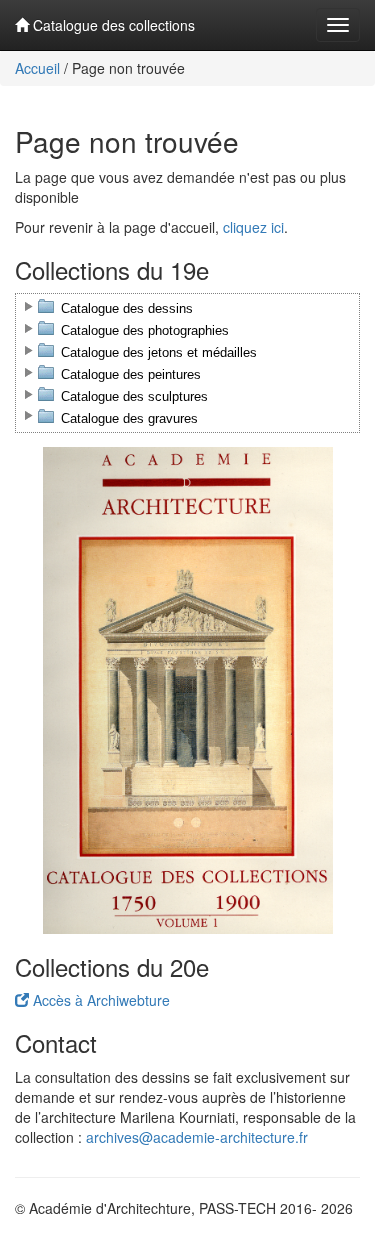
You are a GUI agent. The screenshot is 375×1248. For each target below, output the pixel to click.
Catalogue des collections (112, 25)
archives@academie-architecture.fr (197, 1137)
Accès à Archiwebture (99, 1000)
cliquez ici (253, 227)
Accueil (37, 68)
